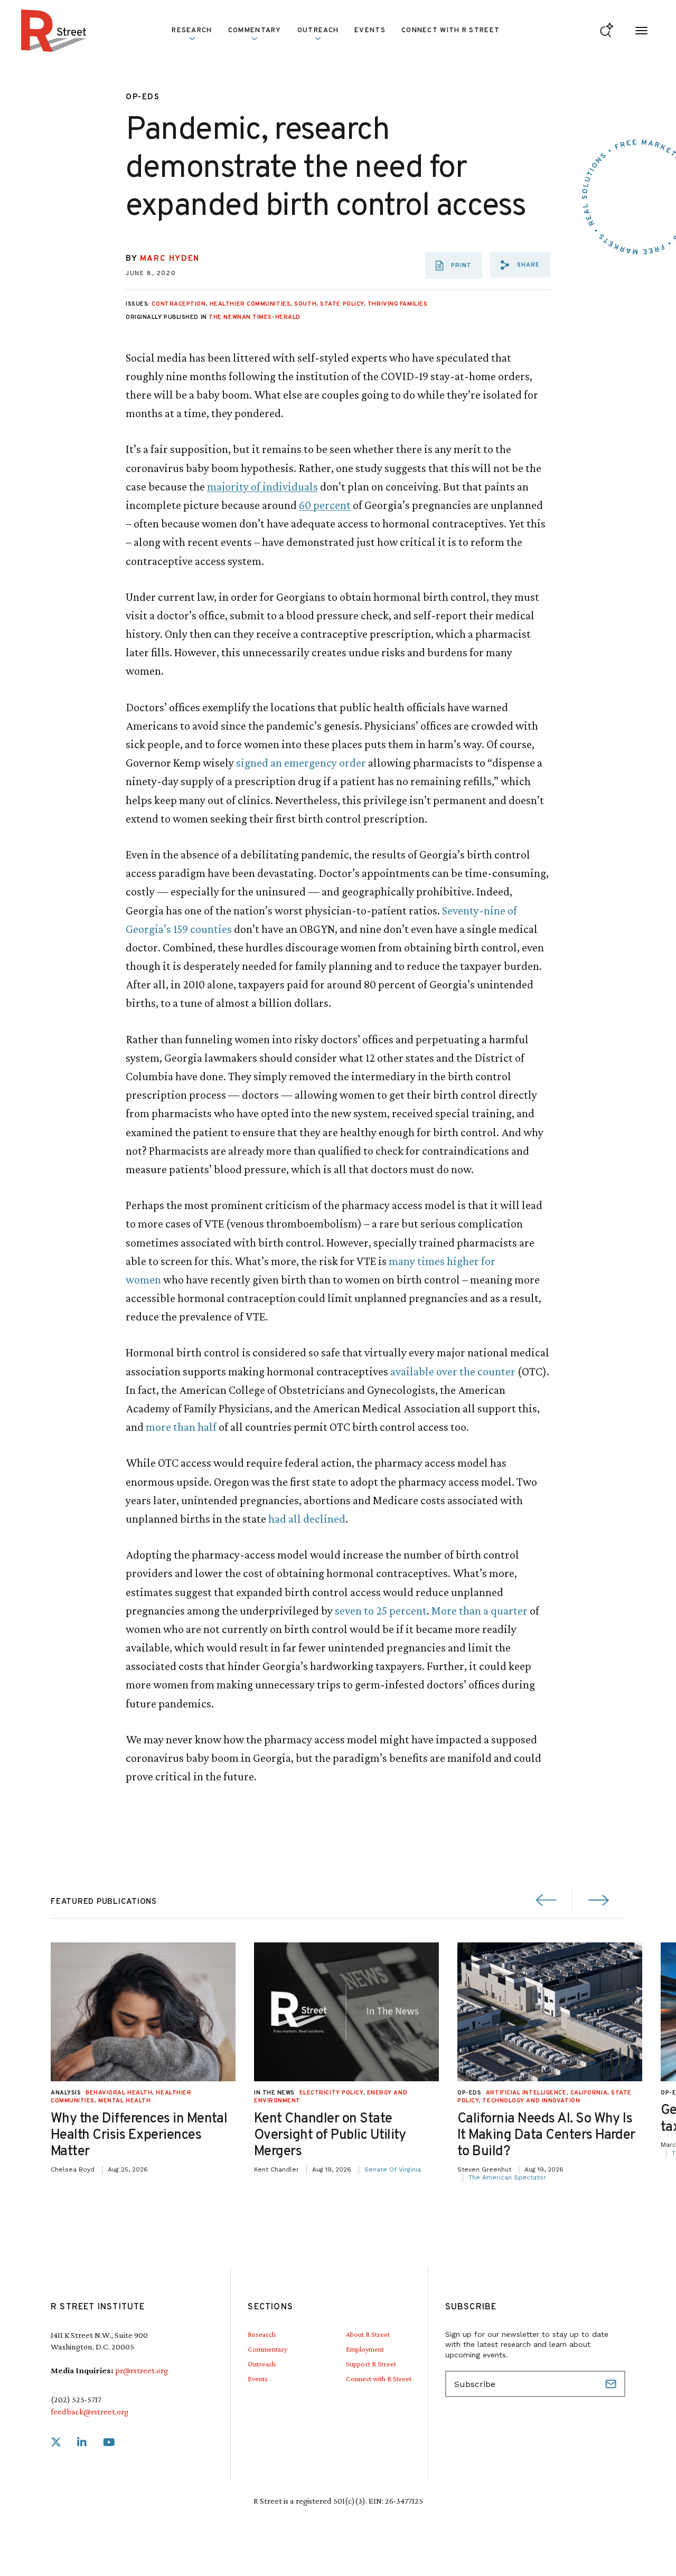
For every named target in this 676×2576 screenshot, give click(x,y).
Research (262, 2334)
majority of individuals (262, 487)
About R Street (368, 2334)
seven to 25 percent (381, 1611)
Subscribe (612, 2384)
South (305, 304)
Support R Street (371, 2364)
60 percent (325, 505)
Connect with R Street (450, 31)
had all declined (307, 1519)
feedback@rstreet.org (90, 2412)
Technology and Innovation (531, 2101)
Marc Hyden (170, 259)
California (589, 2093)
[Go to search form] (607, 31)
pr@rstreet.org (142, 2370)
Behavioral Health (119, 2093)
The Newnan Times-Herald (255, 317)
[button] (520, 265)
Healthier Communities (250, 304)
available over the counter (453, 1371)
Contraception (179, 304)
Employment (365, 2349)
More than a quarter (480, 1611)
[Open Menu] (641, 31)
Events (370, 31)
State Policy (342, 304)
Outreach (318, 31)
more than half (181, 1427)
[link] (56, 2443)
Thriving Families (397, 304)
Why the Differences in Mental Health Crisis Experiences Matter (139, 2135)
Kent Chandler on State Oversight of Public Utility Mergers (330, 2135)
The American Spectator (507, 2177)
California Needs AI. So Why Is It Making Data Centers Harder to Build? (546, 2135)
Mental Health (124, 2101)
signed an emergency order (301, 763)
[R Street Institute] (54, 31)
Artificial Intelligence (526, 2093)
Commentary (267, 2349)
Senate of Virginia (393, 2169)
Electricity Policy (331, 2093)
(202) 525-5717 (76, 2399)
